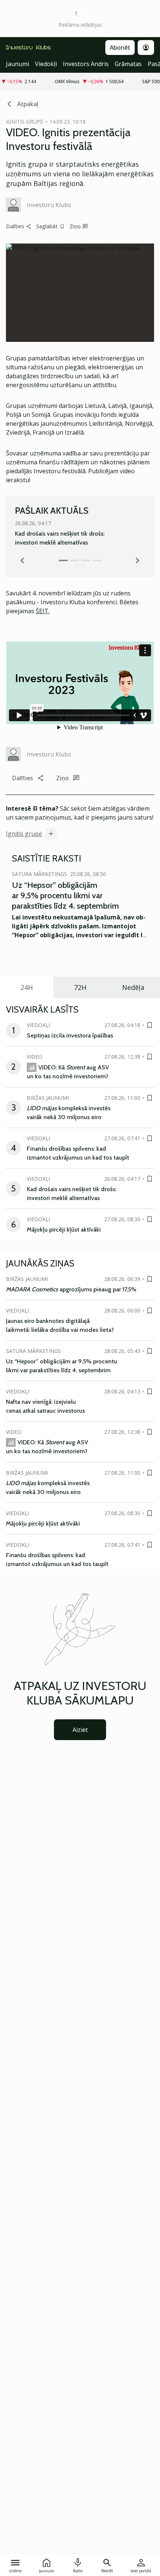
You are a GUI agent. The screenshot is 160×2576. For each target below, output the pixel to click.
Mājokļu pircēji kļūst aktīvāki (64, 1230)
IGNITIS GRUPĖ (25, 122)
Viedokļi (46, 64)
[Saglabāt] (150, 1025)
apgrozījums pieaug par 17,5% (71, 1289)
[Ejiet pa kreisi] (22, 560)
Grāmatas (128, 64)
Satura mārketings (39, 874)
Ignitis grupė (24, 834)
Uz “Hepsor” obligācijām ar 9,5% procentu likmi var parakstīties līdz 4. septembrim (65, 895)
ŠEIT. (43, 611)
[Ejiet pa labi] (138, 560)
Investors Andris (86, 64)
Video (35, 1057)
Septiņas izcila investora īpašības (70, 1035)
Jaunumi (17, 64)
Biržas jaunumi (48, 1098)
